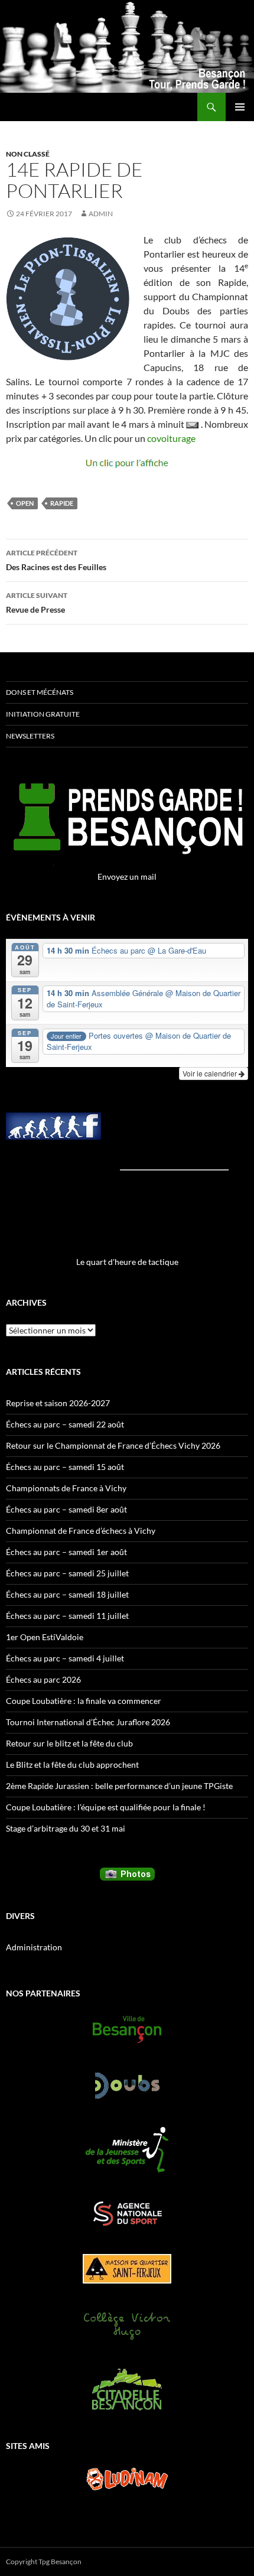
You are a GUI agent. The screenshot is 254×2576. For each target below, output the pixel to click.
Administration (34, 1947)
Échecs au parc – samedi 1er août (66, 1552)
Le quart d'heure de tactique (127, 1262)
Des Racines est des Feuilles (56, 560)
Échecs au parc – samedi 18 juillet (67, 1594)
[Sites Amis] (127, 2479)
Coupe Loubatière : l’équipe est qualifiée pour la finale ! (106, 1807)
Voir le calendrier (211, 1073)
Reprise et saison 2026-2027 (58, 1403)
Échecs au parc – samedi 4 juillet (65, 1658)
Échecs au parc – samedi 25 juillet (67, 1573)
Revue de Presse (37, 603)
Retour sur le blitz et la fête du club (69, 1743)
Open (25, 503)
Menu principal (240, 107)
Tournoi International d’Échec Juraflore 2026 (88, 1722)
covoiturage (171, 438)
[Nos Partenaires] (127, 2029)
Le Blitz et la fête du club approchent (72, 1765)
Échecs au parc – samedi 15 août (65, 1467)
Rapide (62, 503)
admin (101, 214)
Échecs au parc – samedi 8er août (66, 1509)
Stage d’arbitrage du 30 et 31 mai (66, 1828)
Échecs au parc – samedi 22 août (65, 1424)
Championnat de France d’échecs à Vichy (81, 1531)
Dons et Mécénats (40, 692)
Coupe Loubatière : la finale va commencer (84, 1701)
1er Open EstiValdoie (45, 1637)
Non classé (28, 154)
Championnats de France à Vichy (66, 1488)
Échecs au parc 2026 (43, 1679)
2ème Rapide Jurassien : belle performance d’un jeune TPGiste (119, 1786)
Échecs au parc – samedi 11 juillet (67, 1616)
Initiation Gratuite (43, 714)
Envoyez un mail (127, 876)
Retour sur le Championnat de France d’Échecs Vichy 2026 (113, 1445)
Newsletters (30, 736)
